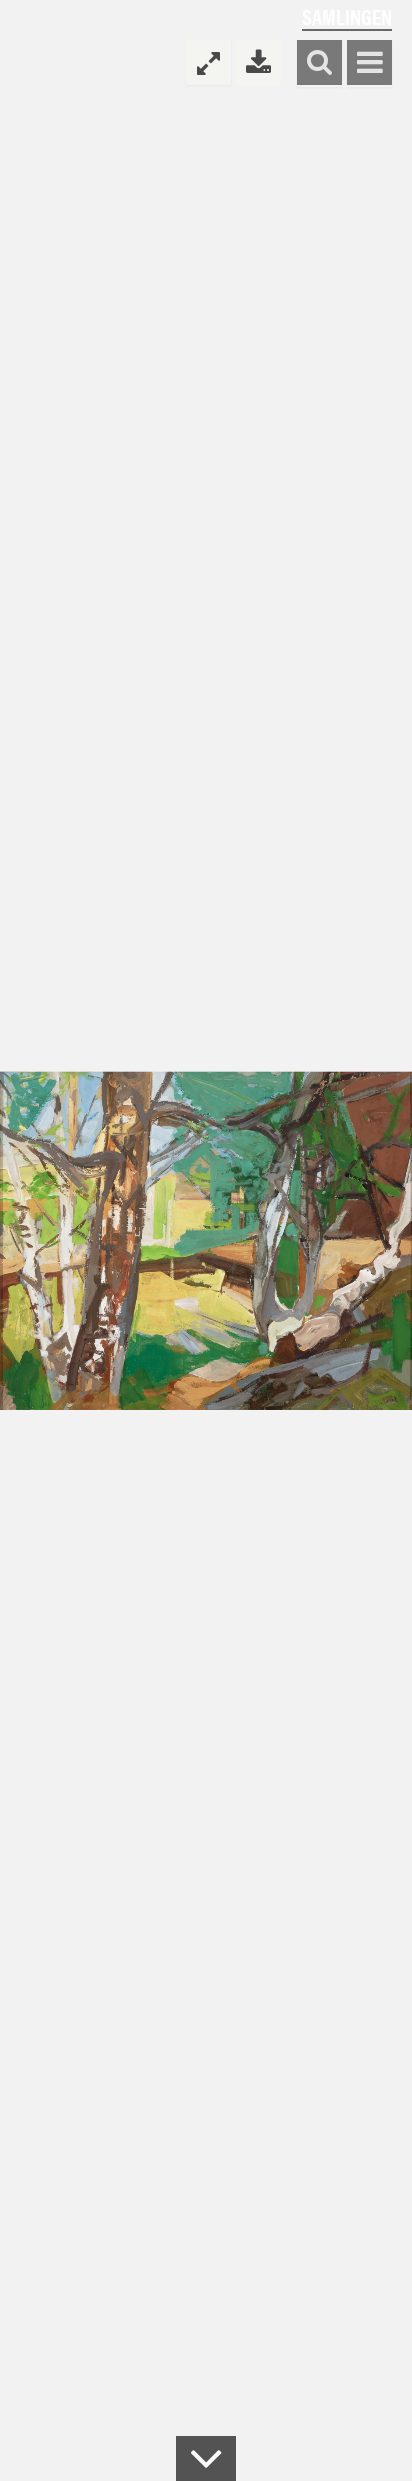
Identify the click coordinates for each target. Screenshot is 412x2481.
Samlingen (347, 16)
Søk (319, 63)
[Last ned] (258, 62)
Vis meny (369, 63)
